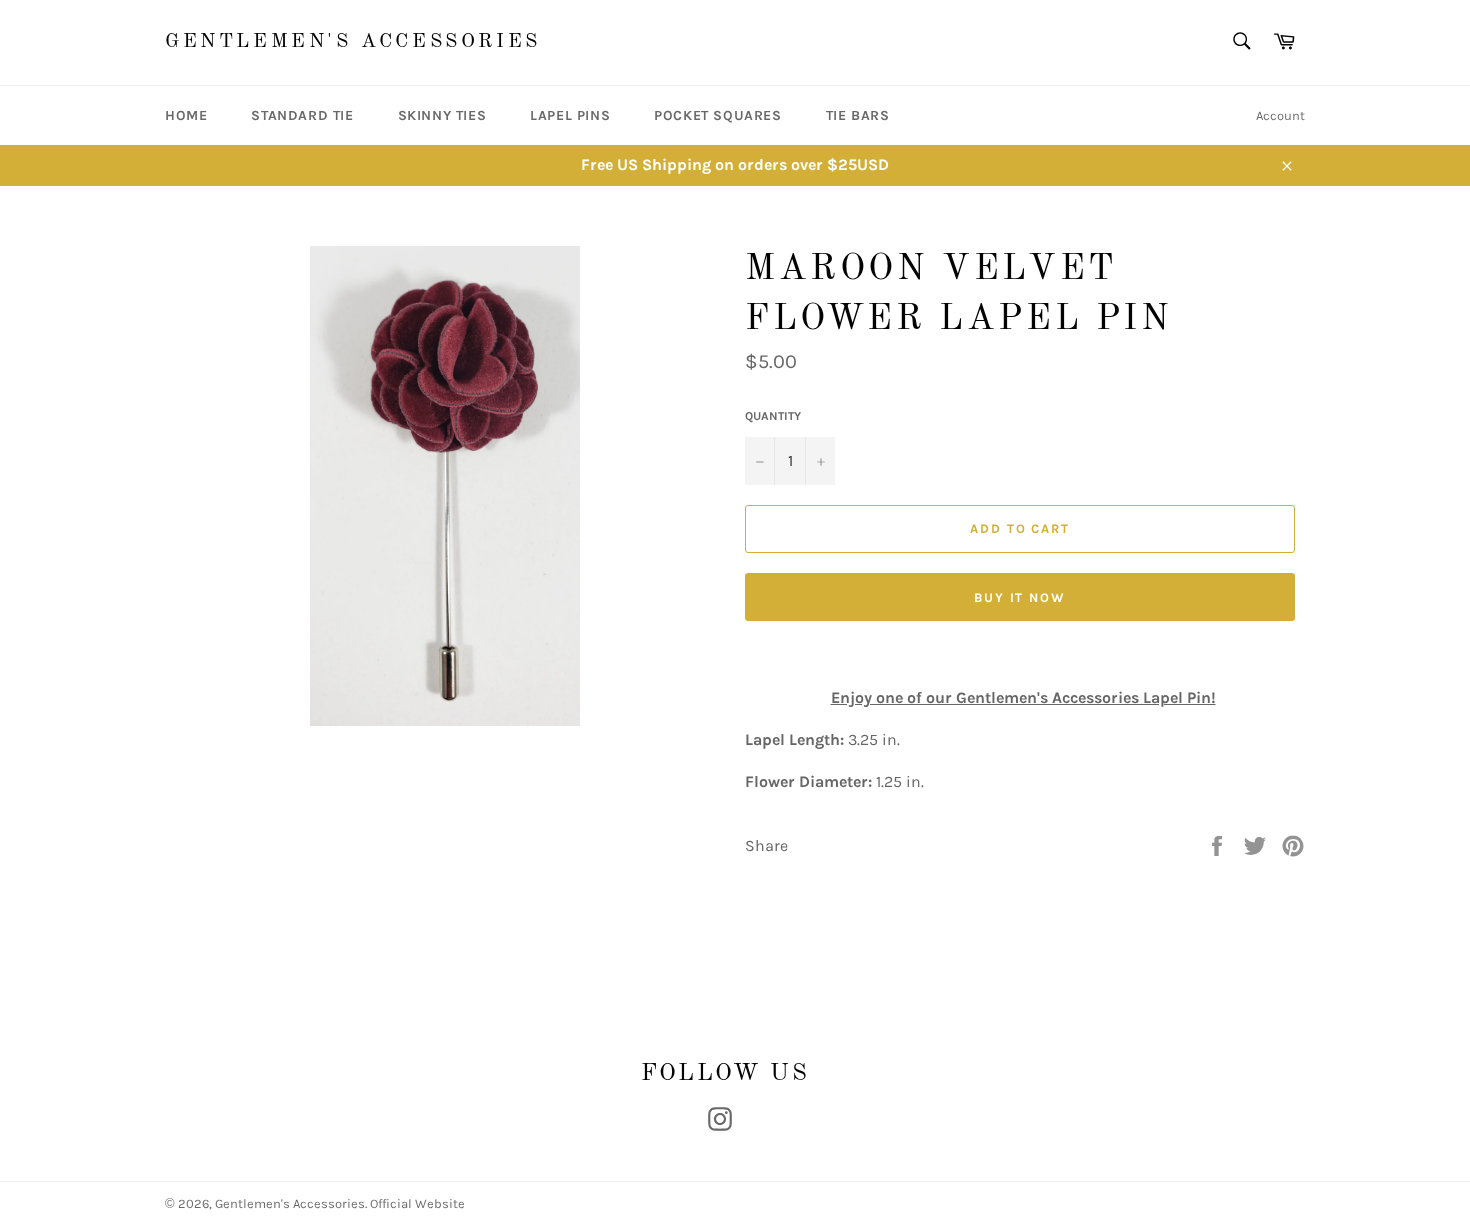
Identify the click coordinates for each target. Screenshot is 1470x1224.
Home (186, 115)
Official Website (417, 1203)
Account (1280, 115)
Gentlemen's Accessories (353, 42)
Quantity (773, 416)
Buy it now (1020, 597)
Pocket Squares (717, 115)
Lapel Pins (570, 115)
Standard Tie (302, 115)
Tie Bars (858, 115)
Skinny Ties (442, 115)
